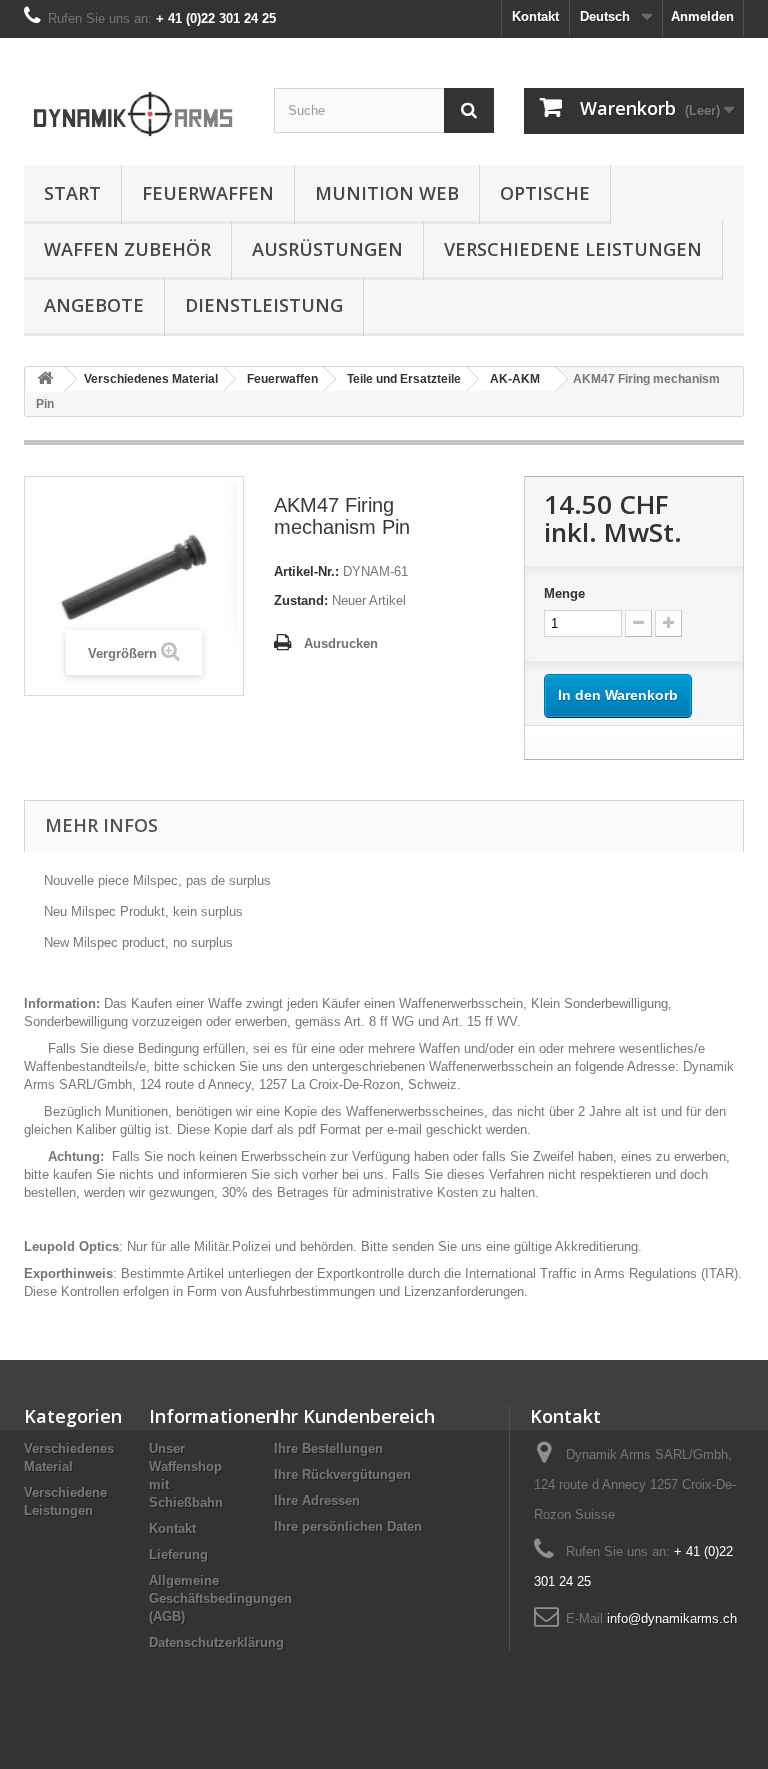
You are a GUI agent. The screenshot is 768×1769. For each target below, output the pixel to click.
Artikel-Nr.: (306, 571)
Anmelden (702, 16)
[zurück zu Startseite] (45, 379)
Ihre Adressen (317, 1500)
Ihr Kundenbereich (354, 1416)
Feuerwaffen (208, 193)
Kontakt (535, 16)
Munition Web (387, 193)
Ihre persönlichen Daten (348, 1526)
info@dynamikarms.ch (672, 1618)
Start (72, 193)
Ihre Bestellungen (328, 1448)
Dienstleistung (264, 305)
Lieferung (178, 1554)
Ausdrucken (341, 643)
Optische (545, 193)
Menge (564, 593)
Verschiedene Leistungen (573, 249)
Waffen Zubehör (127, 249)
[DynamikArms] (134, 109)
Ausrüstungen (327, 249)
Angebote (94, 305)
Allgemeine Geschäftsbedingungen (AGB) (220, 1598)
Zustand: (301, 600)
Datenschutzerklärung (216, 1642)
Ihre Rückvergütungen (342, 1474)
